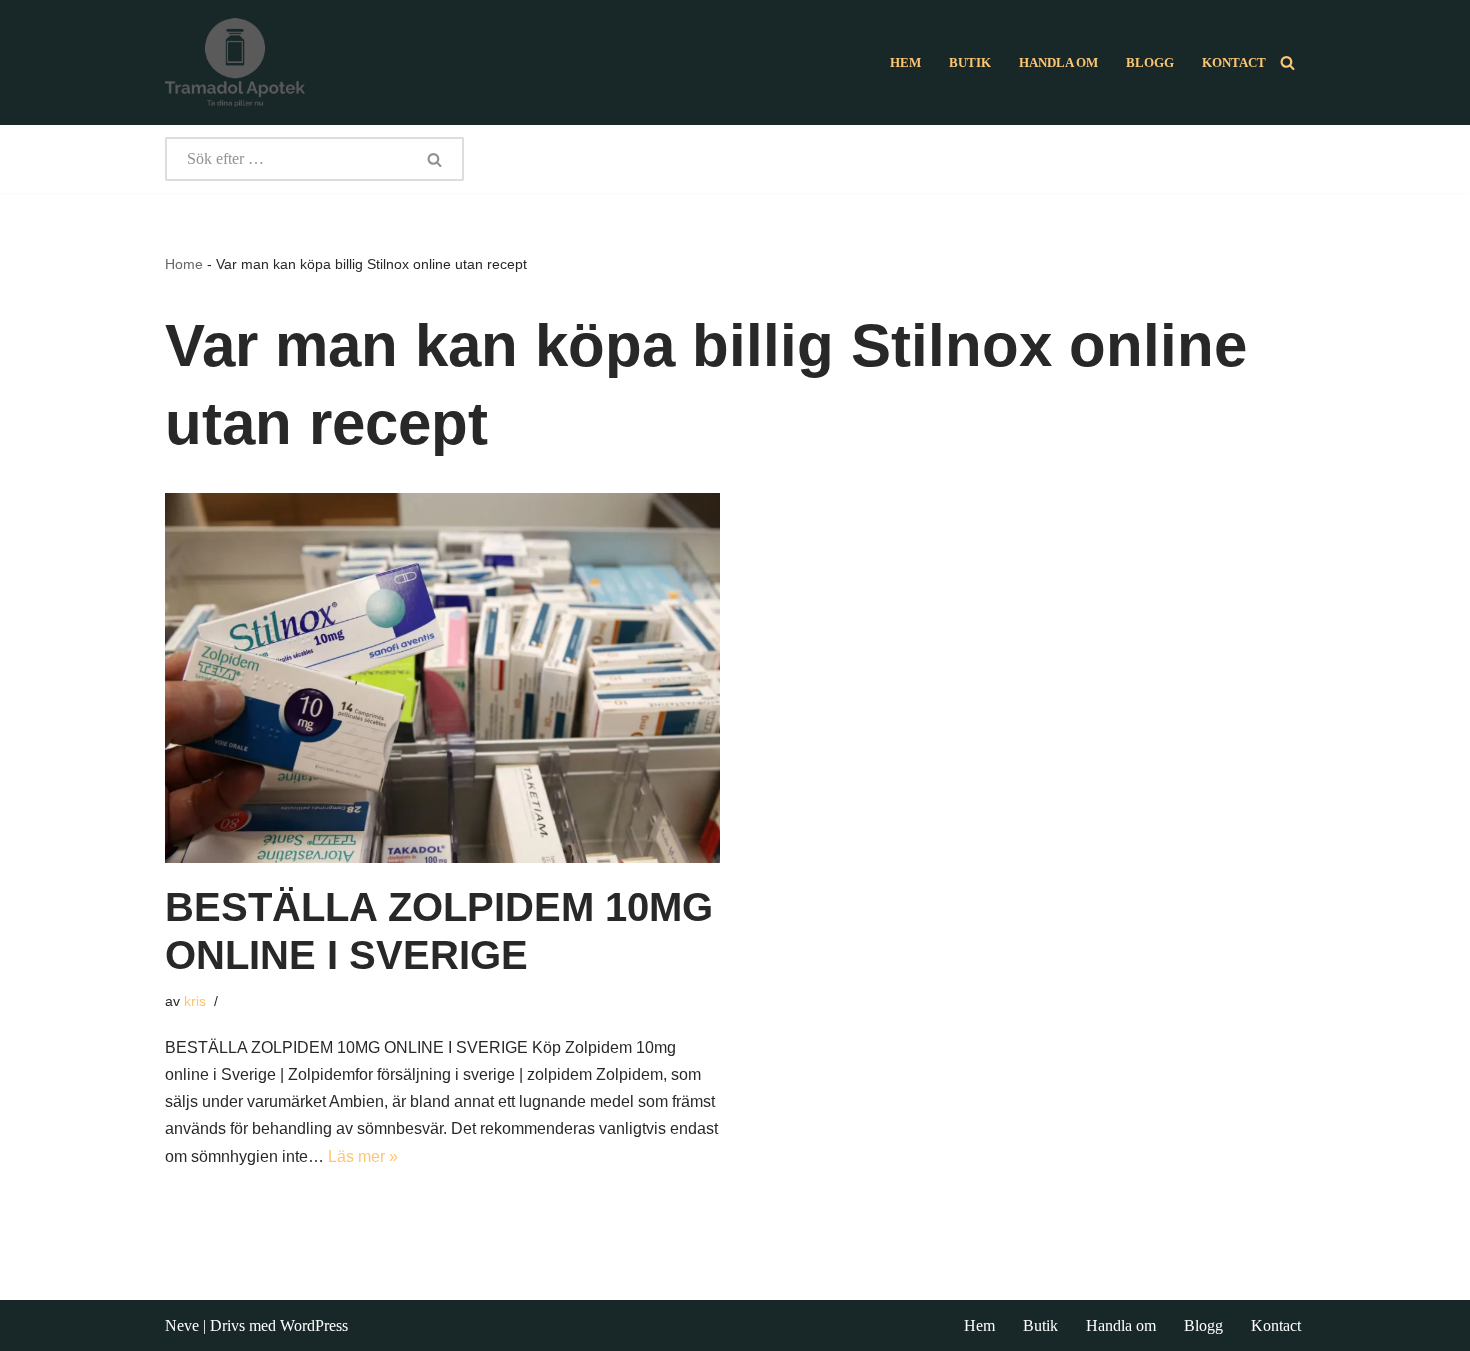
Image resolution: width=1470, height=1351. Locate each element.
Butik (970, 63)
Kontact (1234, 63)
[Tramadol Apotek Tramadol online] (235, 62)
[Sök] (1287, 62)
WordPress (314, 1325)
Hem (905, 63)
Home (184, 264)
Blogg (1150, 63)
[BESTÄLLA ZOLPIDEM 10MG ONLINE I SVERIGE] (442, 678)
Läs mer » (363, 1156)
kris (195, 1001)
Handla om (1058, 63)
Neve (182, 1325)
